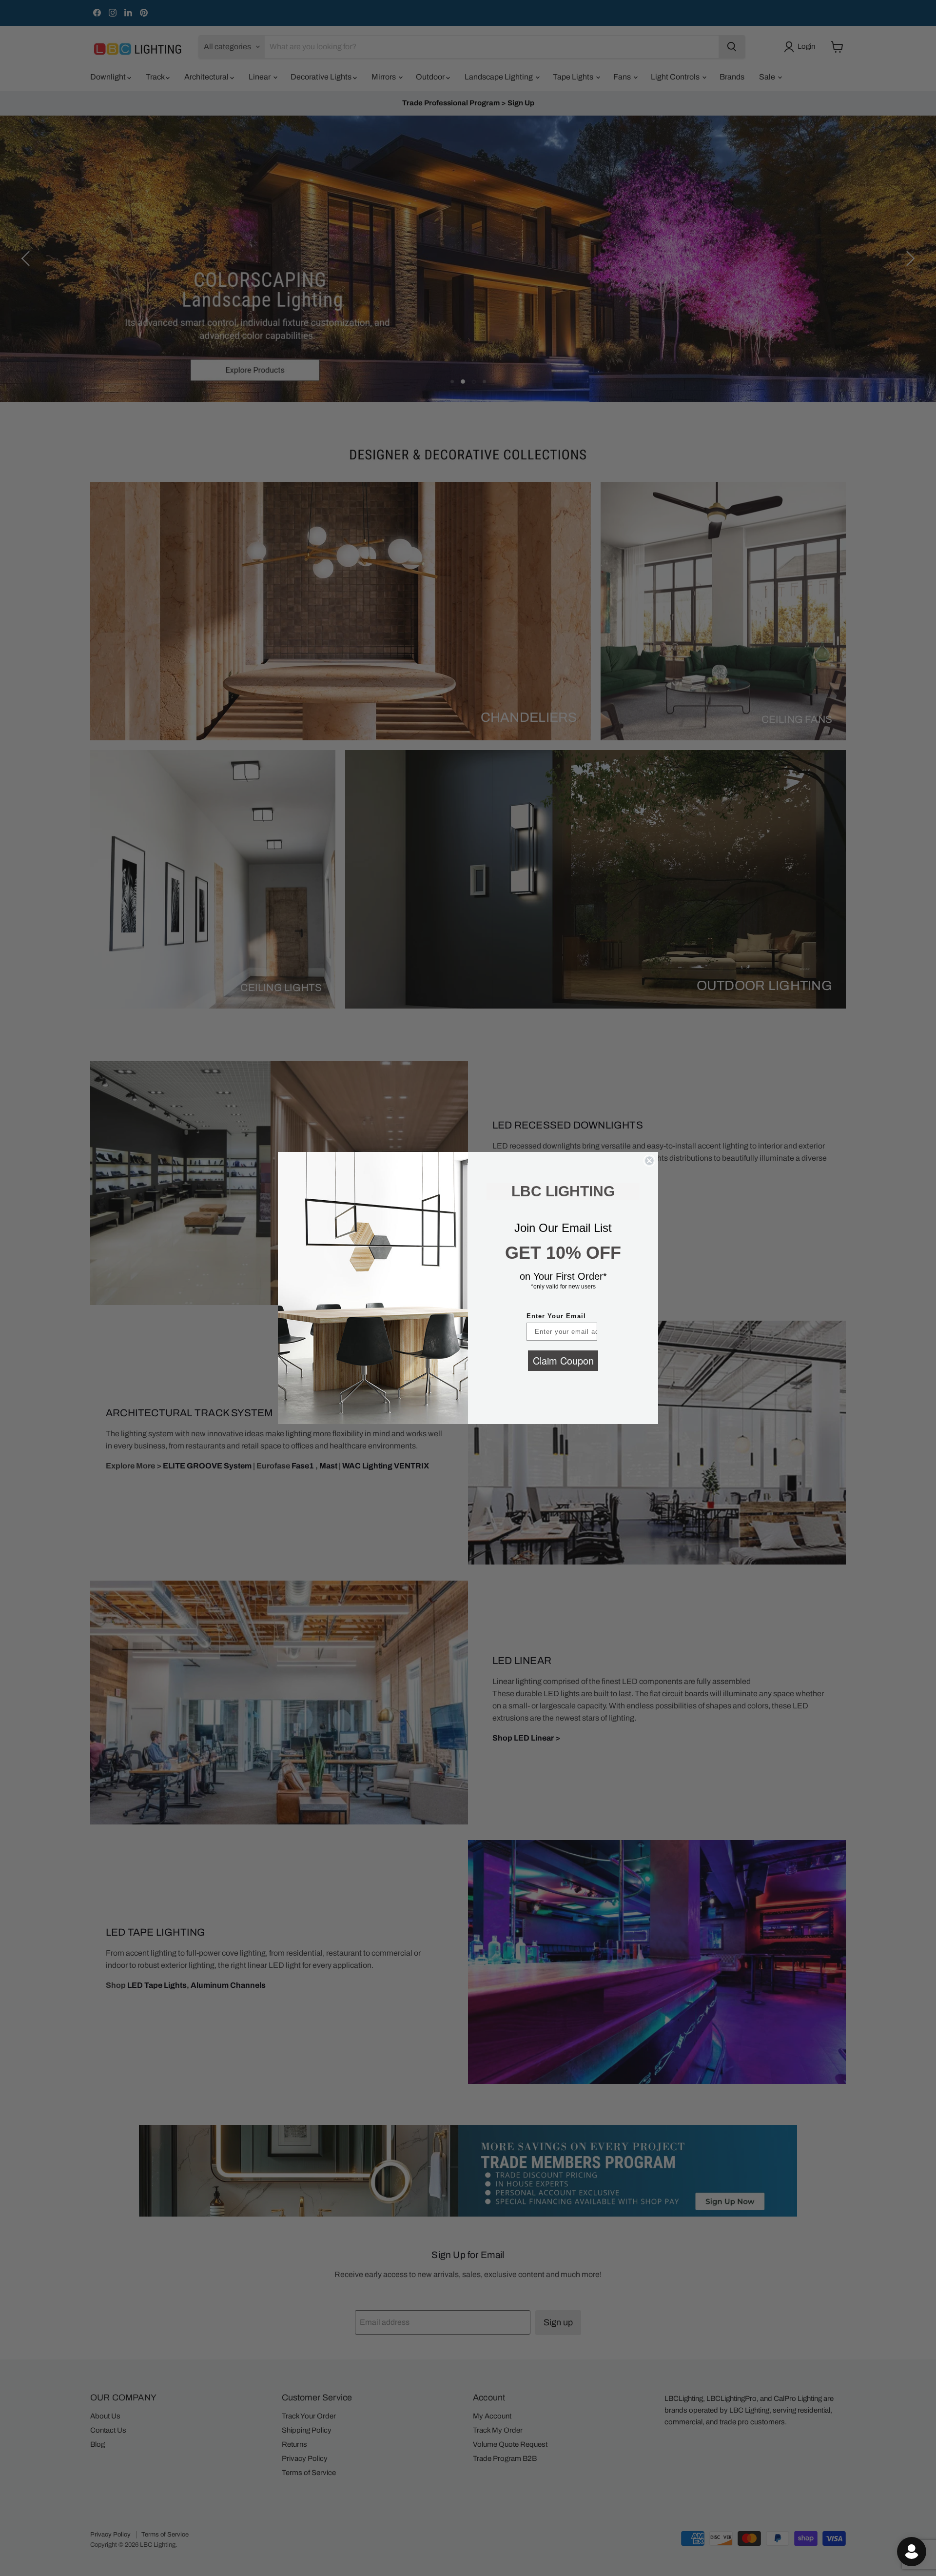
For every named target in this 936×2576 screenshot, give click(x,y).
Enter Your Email (556, 1316)
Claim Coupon (563, 1360)
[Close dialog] (649, 1161)
